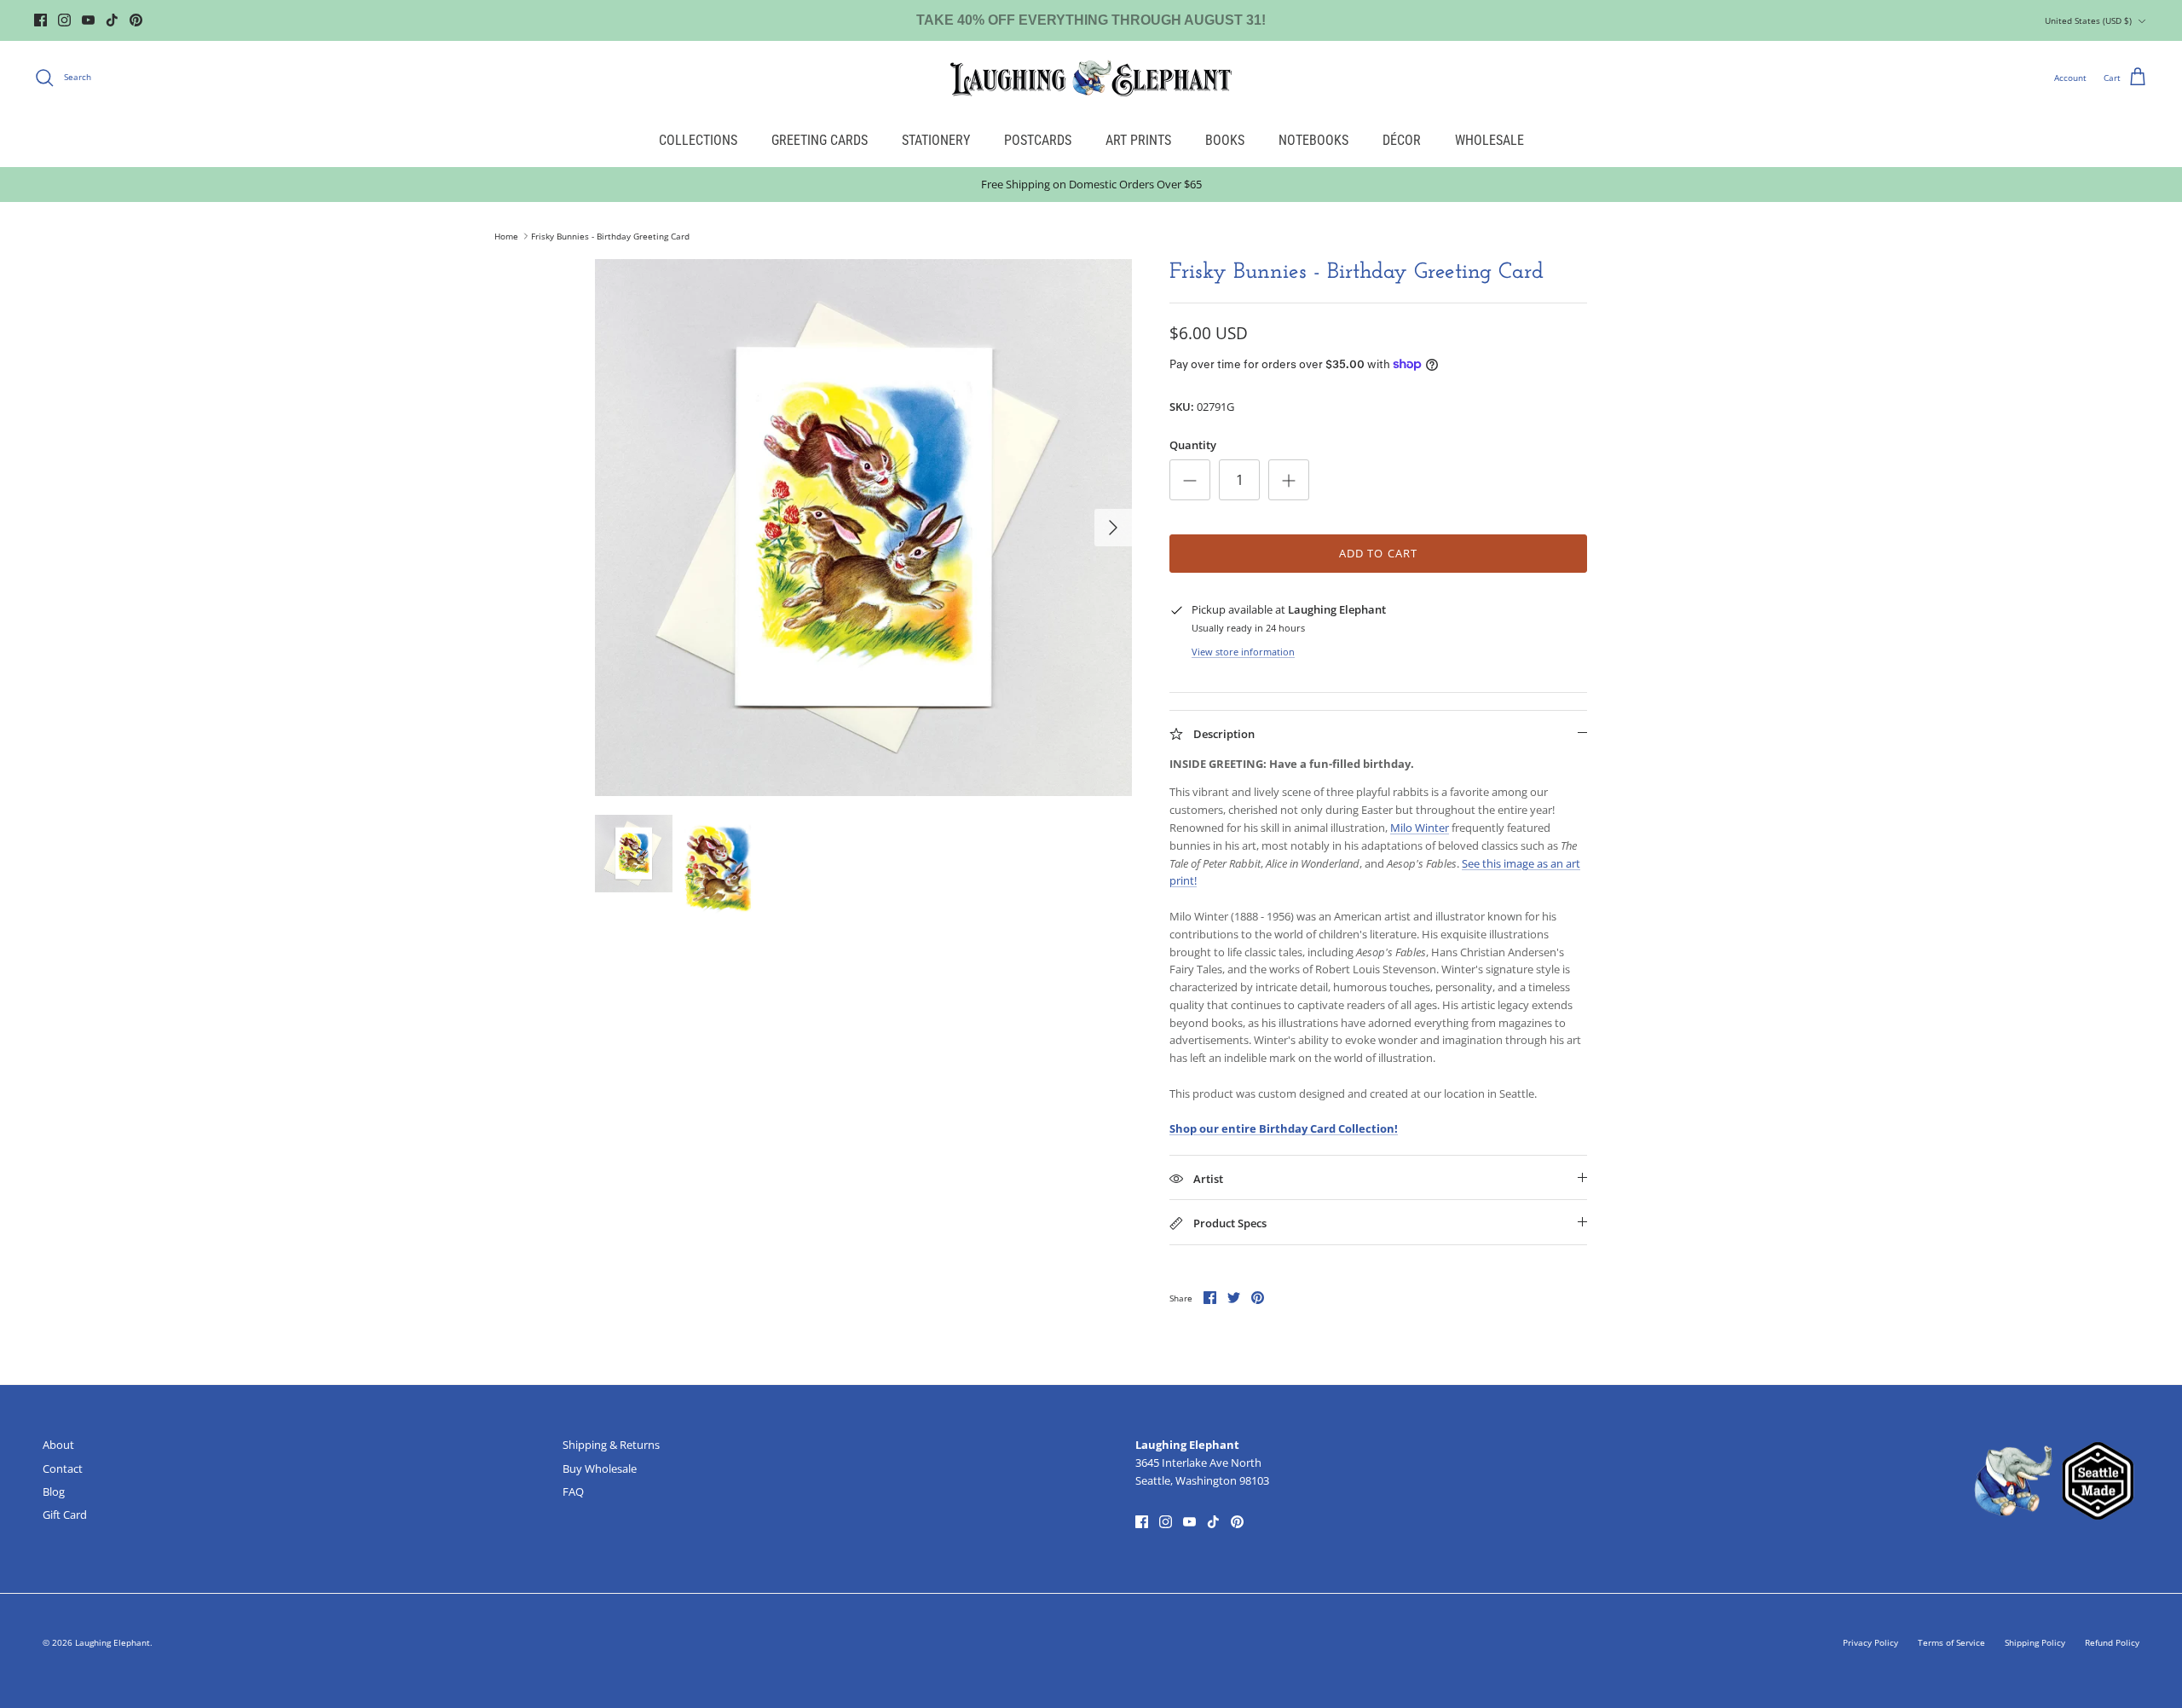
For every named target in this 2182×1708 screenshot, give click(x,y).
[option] (863, 528)
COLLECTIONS (698, 140)
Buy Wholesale (600, 1469)
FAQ (573, 1492)
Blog (54, 1492)
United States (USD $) (2088, 20)
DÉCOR (1402, 140)
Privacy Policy (1870, 1642)
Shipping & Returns (611, 1445)
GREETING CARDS (820, 140)
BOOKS (1225, 140)
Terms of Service (1951, 1642)
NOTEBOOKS (1313, 140)
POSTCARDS (1038, 140)
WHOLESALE (1489, 140)
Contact (63, 1469)
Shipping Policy (2035, 1642)
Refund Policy (2112, 1642)
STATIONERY (936, 140)
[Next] (1113, 528)
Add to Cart (1378, 553)
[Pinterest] (136, 20)
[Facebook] (40, 20)
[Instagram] (64, 20)
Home (506, 236)
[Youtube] (88, 20)
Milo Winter (1420, 828)
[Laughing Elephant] (1091, 78)
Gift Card (65, 1515)
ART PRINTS (1138, 140)
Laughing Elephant (113, 1642)
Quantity (1193, 445)
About (58, 1445)
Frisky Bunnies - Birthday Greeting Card (610, 236)
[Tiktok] (112, 20)
